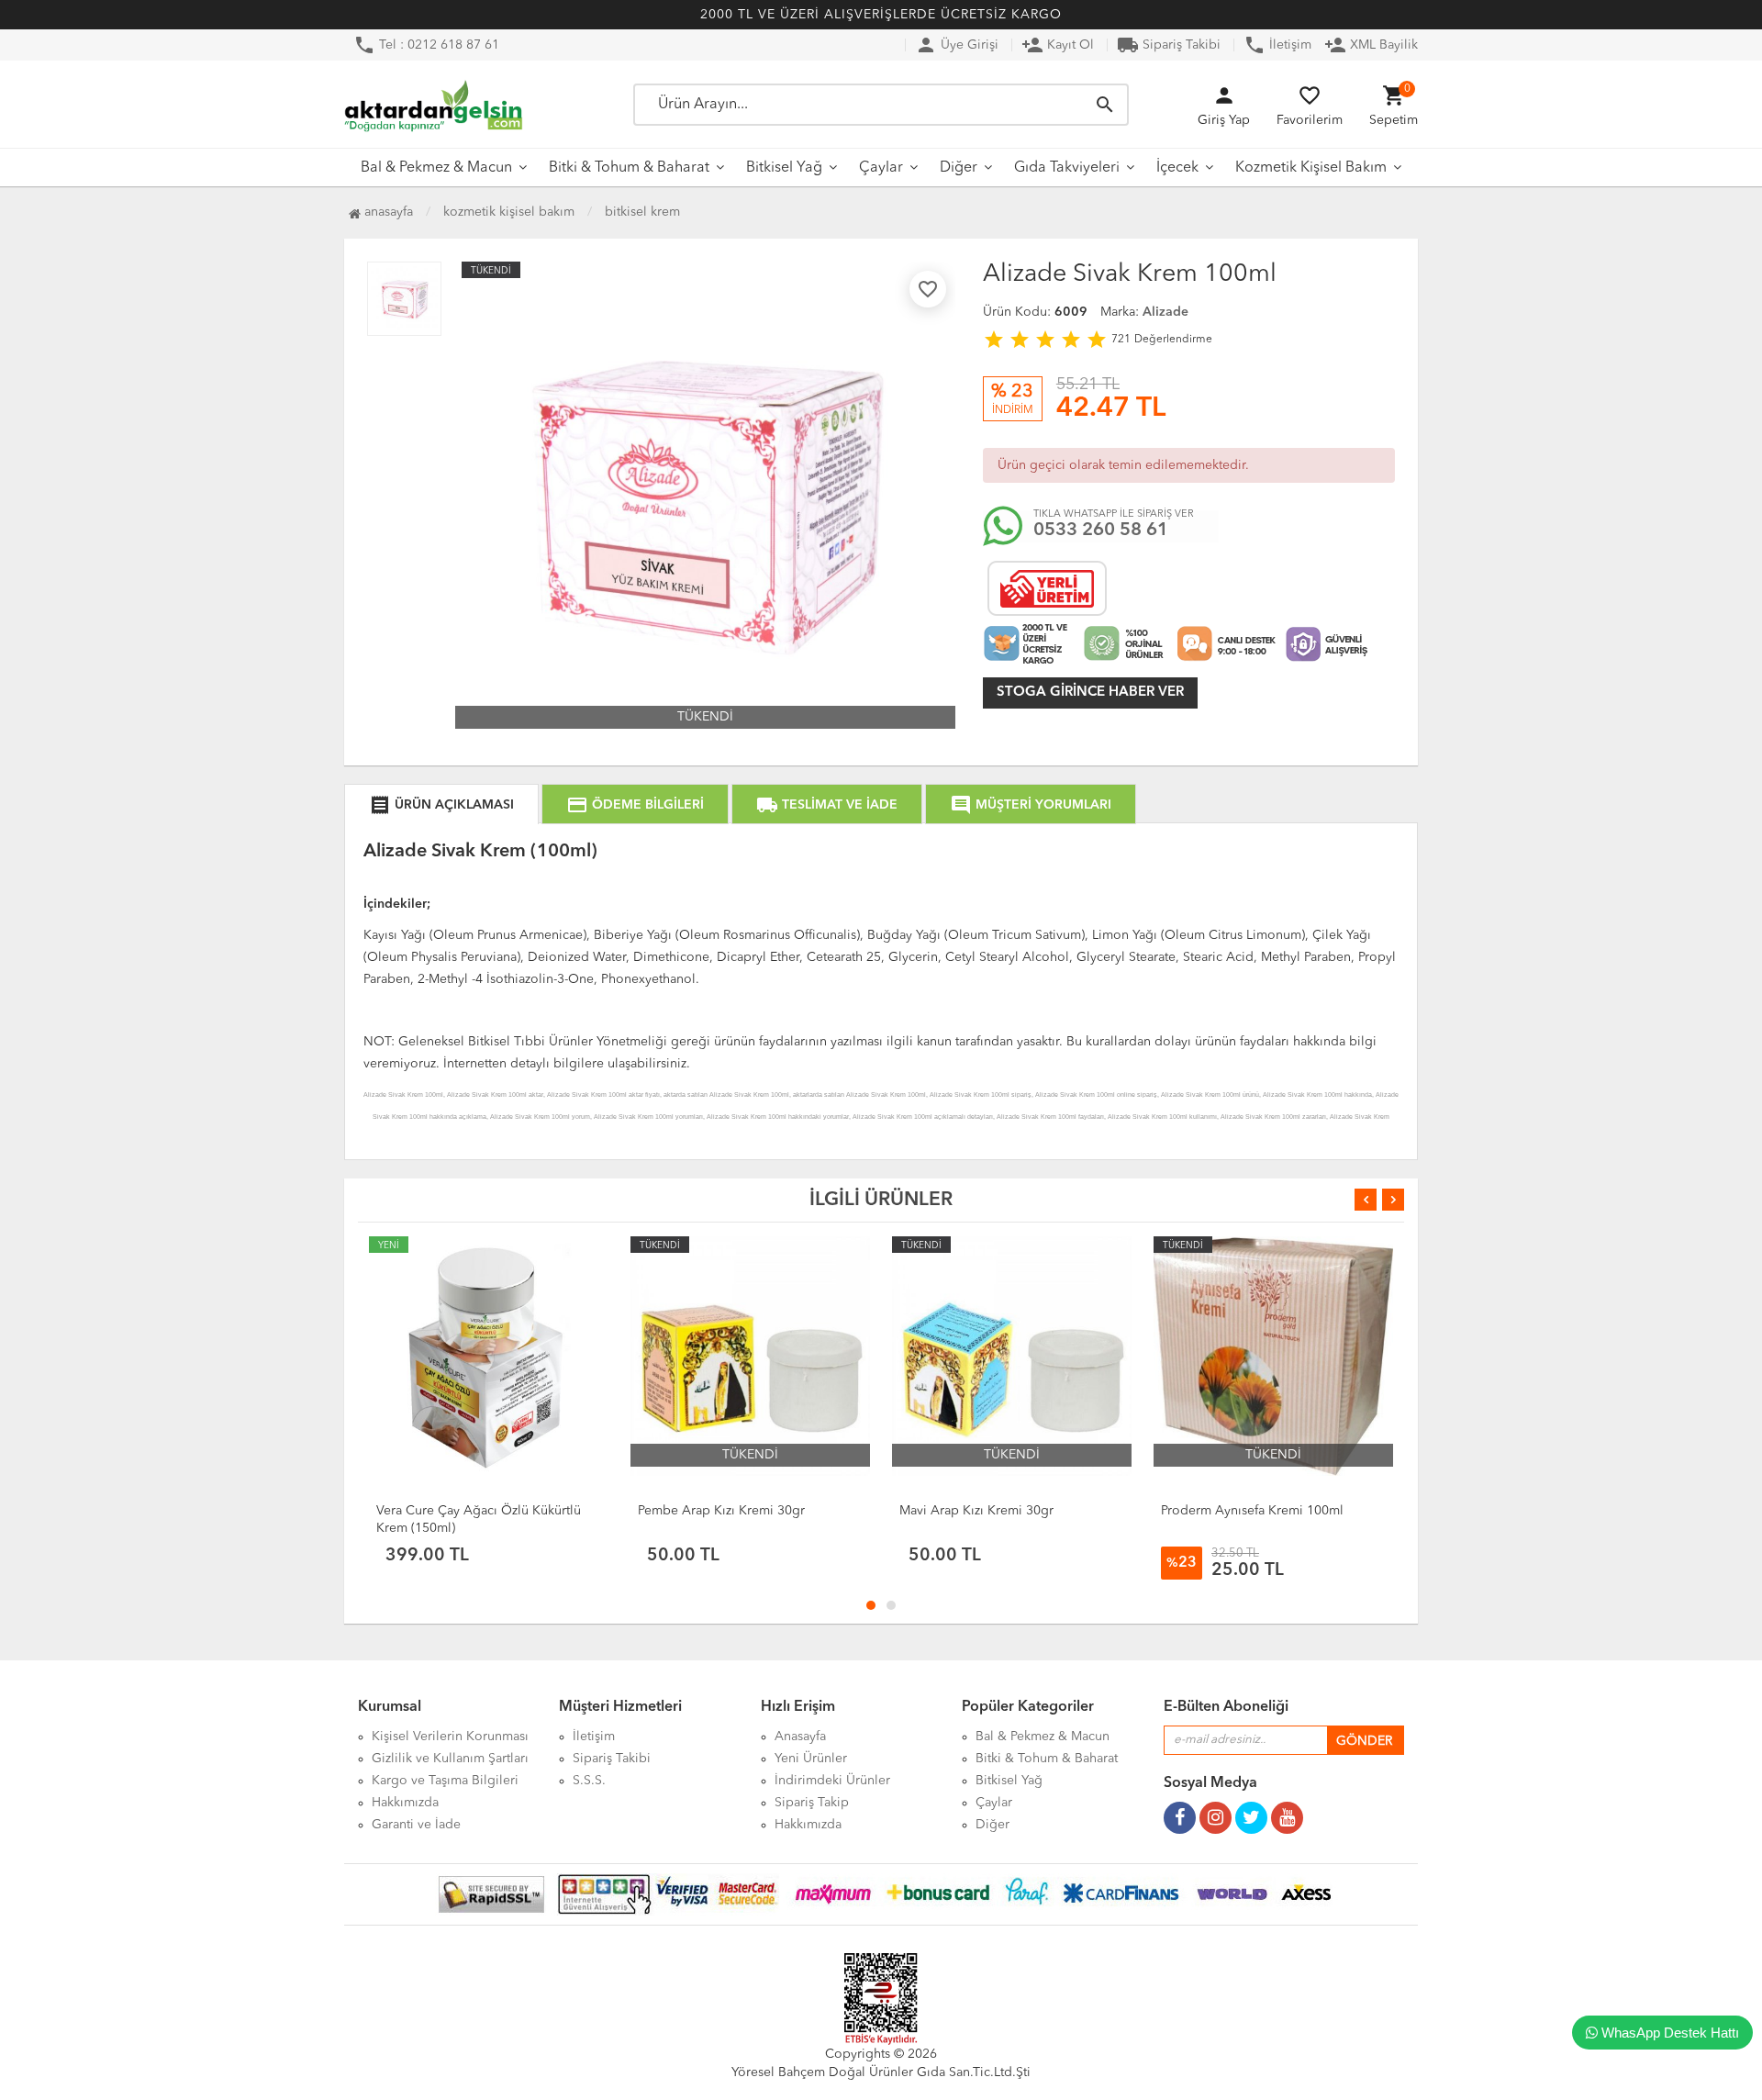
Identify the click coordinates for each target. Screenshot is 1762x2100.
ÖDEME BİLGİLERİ (635, 805)
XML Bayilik (1371, 45)
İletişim (1277, 45)
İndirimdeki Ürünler (832, 1781)
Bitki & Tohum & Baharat (629, 168)
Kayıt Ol (1058, 45)
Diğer (959, 168)
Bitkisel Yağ (784, 168)
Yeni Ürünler (811, 1759)
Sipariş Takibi (1169, 45)
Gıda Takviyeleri (1067, 168)
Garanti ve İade (416, 1825)
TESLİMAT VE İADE (827, 805)
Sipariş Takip (812, 1803)
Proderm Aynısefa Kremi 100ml (1252, 1511)
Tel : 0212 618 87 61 (426, 45)
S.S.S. (589, 1781)
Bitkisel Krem (642, 212)
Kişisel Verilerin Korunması (450, 1737)
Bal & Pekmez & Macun (436, 168)
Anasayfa (387, 212)
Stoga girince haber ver (1090, 693)
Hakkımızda (405, 1803)
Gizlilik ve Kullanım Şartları (450, 1759)
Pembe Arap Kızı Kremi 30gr (721, 1511)
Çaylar (881, 168)
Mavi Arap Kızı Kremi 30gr (976, 1511)
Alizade (1165, 312)
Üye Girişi (957, 45)
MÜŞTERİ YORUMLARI (1031, 805)
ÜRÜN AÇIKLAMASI (441, 805)
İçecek (1177, 168)
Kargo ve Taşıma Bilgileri (445, 1781)
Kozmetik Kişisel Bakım (1311, 168)
